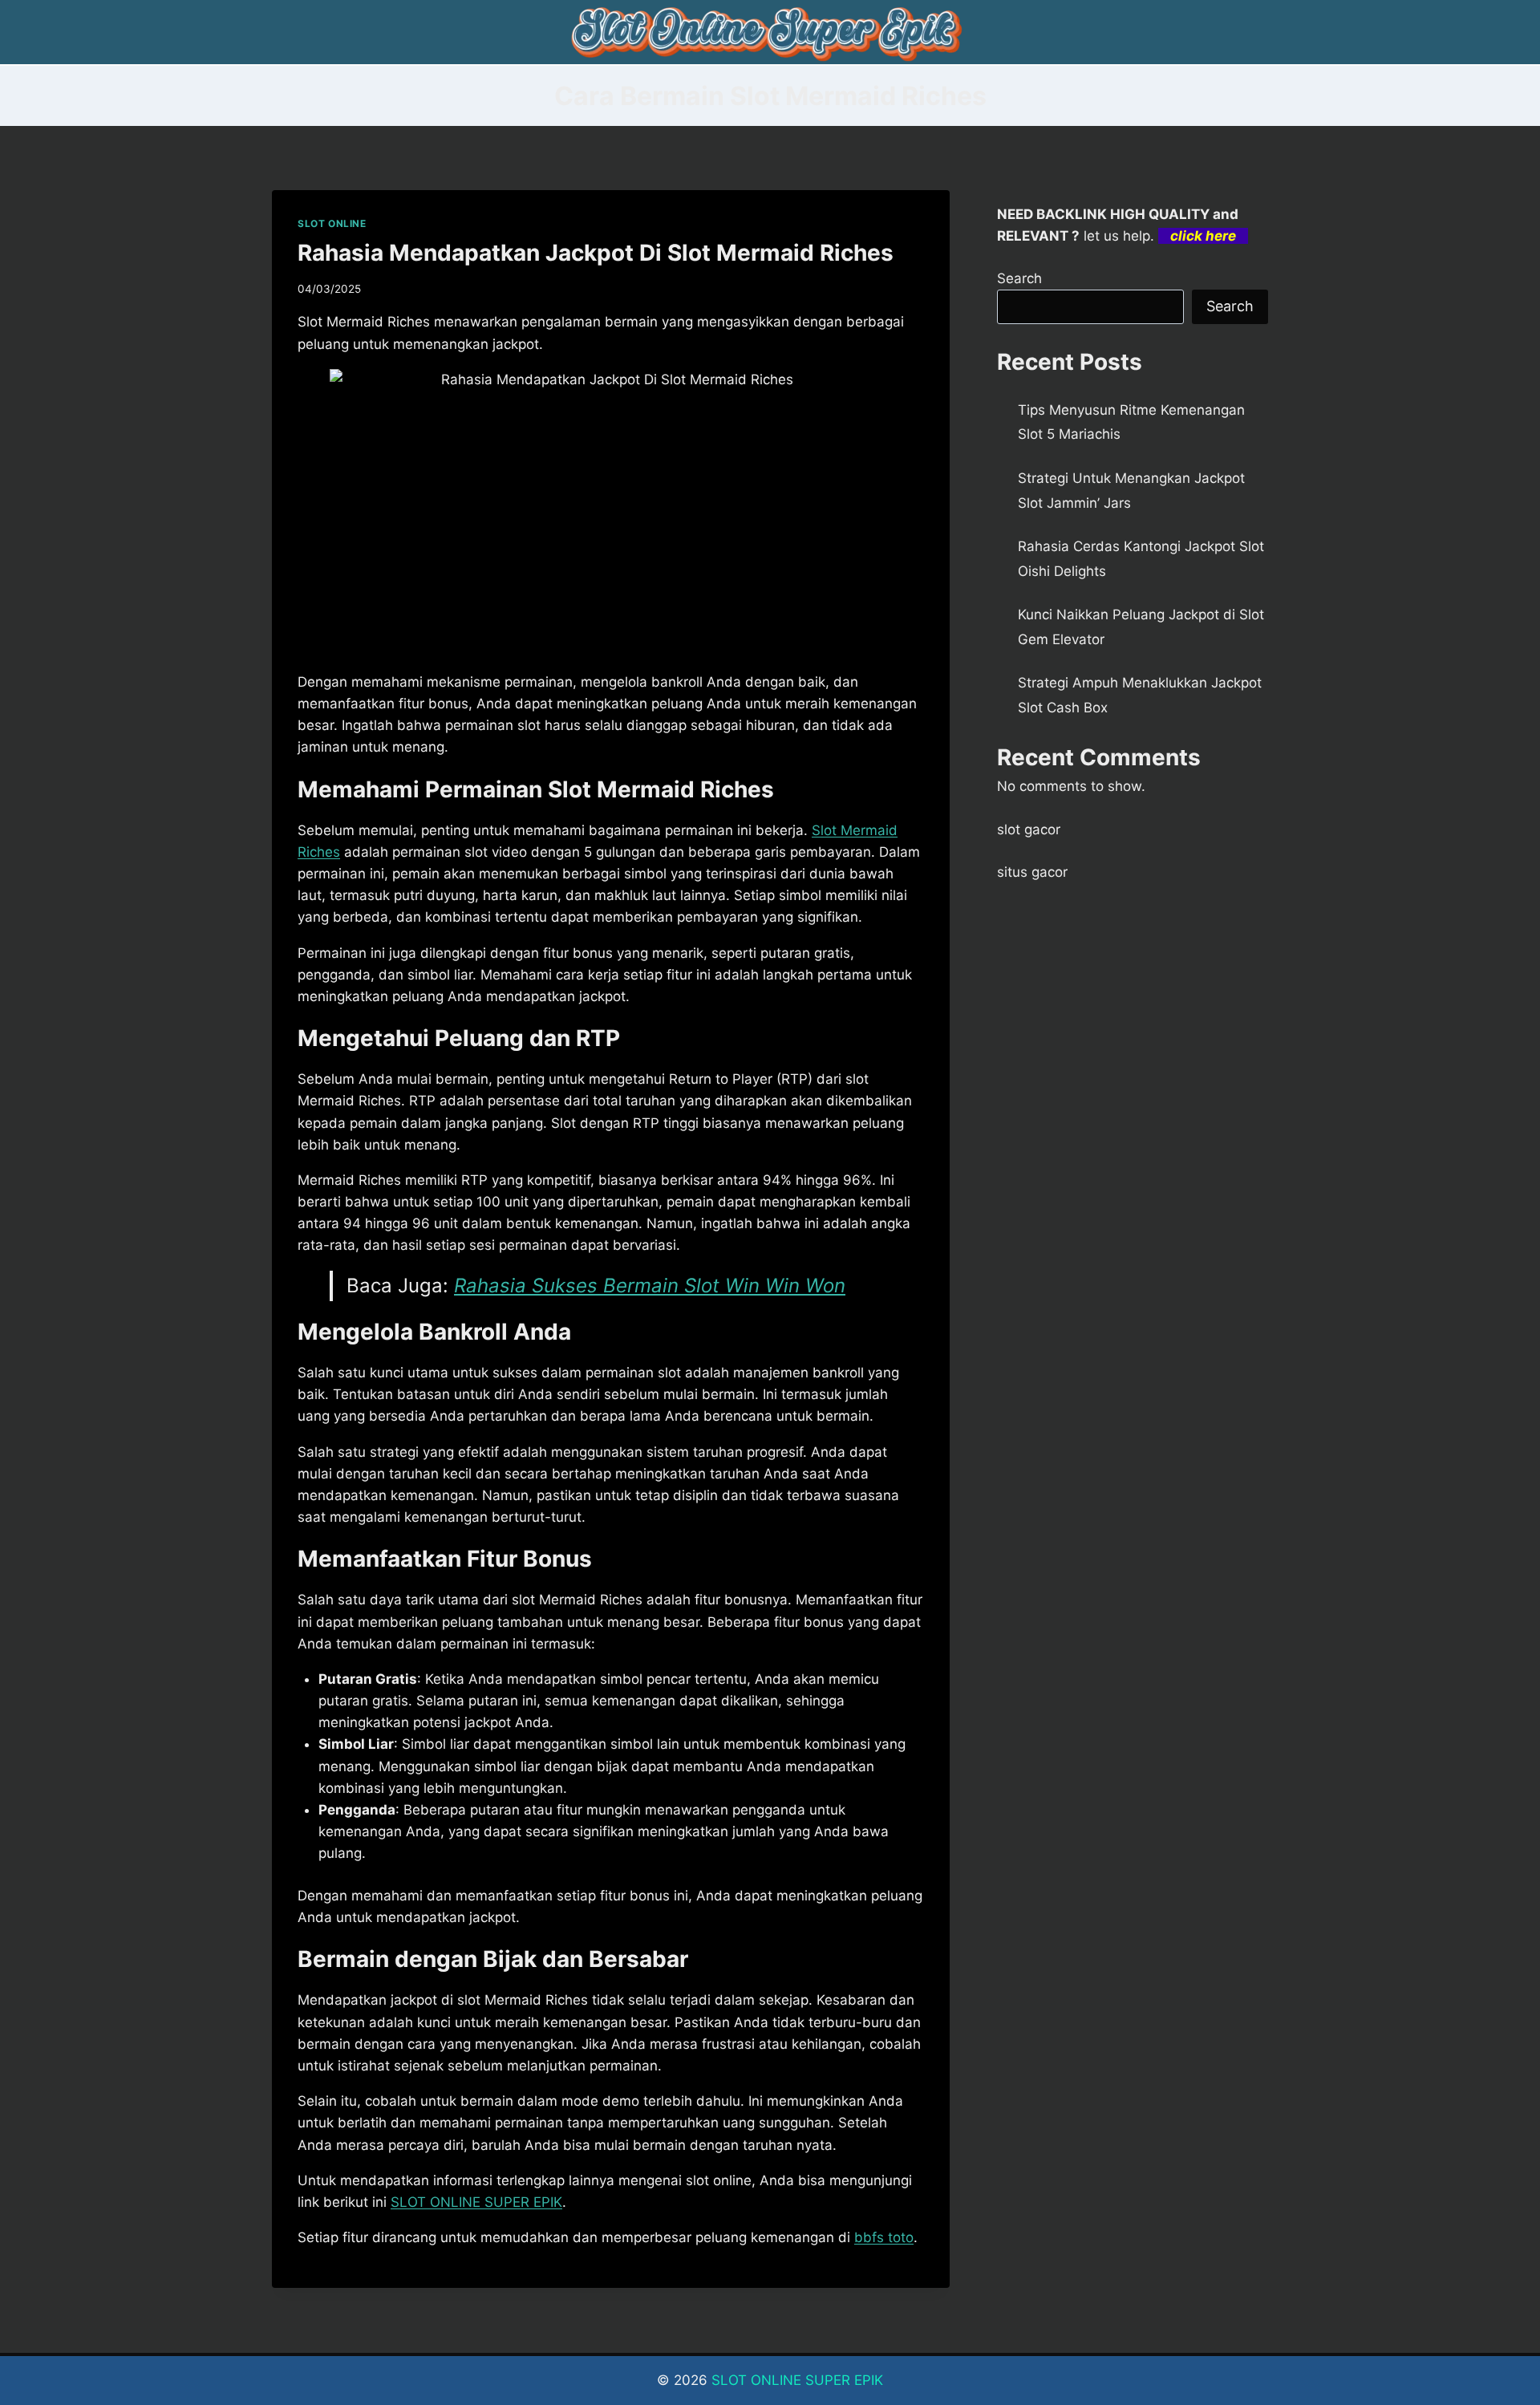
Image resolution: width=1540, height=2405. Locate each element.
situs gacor (1032, 872)
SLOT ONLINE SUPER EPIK (797, 2380)
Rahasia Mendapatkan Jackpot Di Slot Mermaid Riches (596, 253)
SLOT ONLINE (332, 223)
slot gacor (1029, 829)
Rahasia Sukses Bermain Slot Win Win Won (650, 1286)
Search (1019, 278)
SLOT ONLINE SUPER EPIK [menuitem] (476, 2202)
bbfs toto (884, 2237)
